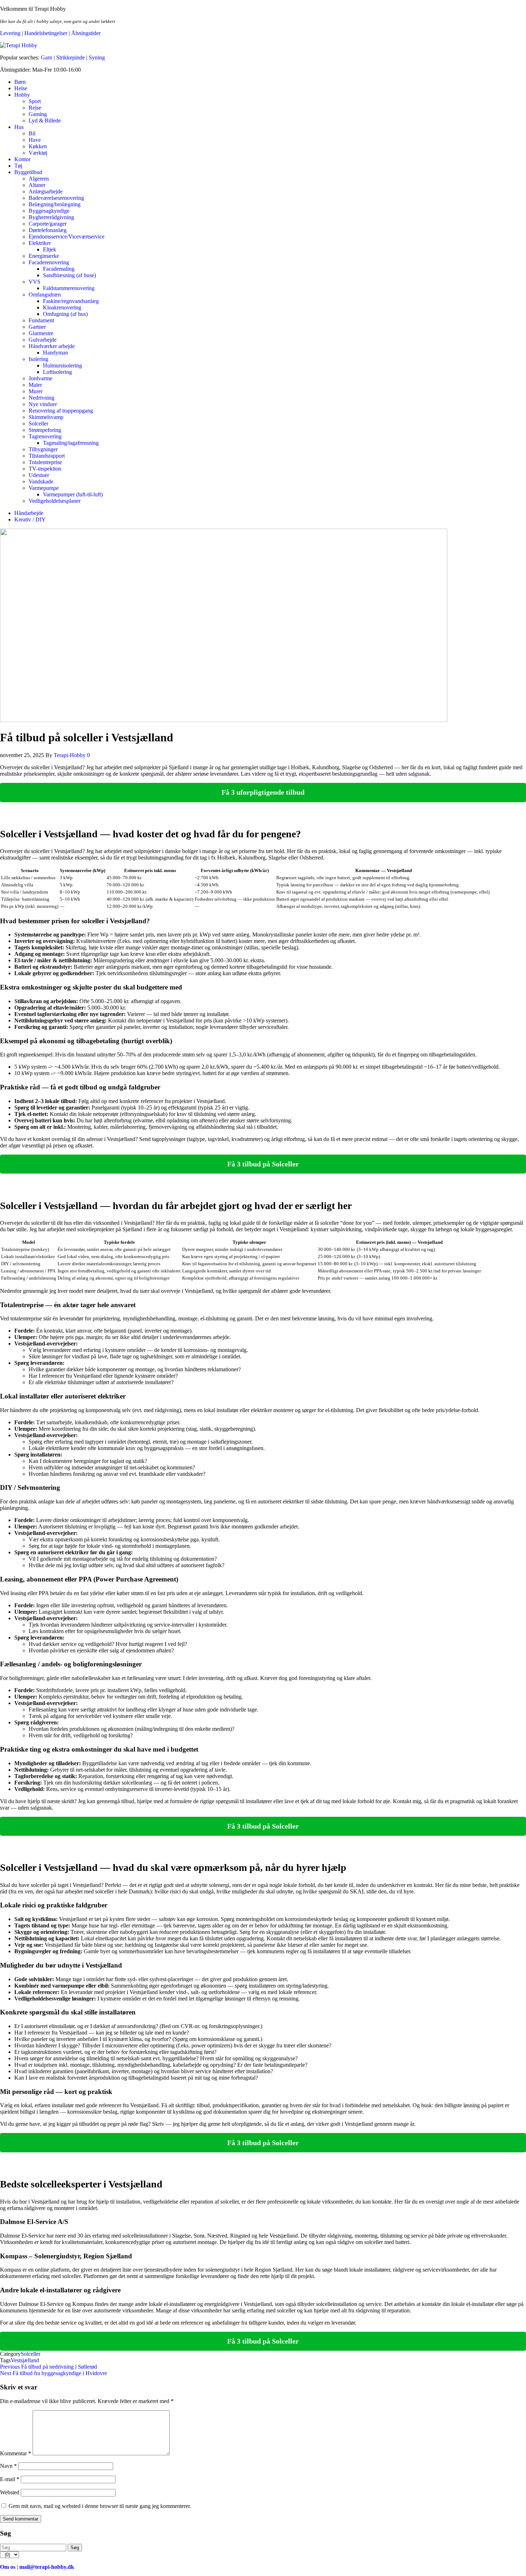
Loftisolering (57, 372)
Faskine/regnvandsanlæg (71, 301)
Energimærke (44, 256)
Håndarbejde (29, 513)
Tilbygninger (43, 449)
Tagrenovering (45, 436)
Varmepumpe (44, 488)
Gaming (38, 114)
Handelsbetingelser (46, 33)
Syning (97, 57)
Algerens (39, 179)
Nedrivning (42, 398)
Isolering (38, 359)
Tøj (18, 166)
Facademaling (59, 269)
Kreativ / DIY (30, 519)
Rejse (35, 108)
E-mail (10, 2479)
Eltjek (50, 249)
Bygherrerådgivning (51, 217)
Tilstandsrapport (47, 456)
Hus (19, 127)
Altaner (37, 185)
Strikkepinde (70, 57)
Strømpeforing (45, 430)
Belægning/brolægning (55, 204)
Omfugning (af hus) (65, 314)
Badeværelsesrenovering (56, 198)
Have (35, 140)
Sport (35, 101)
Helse (21, 88)
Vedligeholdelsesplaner (55, 501)
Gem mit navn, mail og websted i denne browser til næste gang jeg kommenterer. (100, 2506)
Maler (35, 385)
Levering (10, 33)
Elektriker (40, 243)
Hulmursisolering (62, 365)
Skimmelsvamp (46, 417)
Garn (47, 57)
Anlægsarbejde (46, 191)
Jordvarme (40, 378)
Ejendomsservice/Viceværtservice (67, 237)
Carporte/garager (48, 224)
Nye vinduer (43, 404)
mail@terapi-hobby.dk (47, 2567)
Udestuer (39, 475)
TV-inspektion (45, 469)
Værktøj (38, 153)
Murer (36, 391)
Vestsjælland (25, 2360)
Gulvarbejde (43, 340)
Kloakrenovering (62, 307)
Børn (20, 82)
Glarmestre (41, 333)
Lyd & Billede (45, 121)
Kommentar (16, 2453)
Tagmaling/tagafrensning (71, 443)
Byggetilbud (28, 172)
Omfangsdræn (45, 295)
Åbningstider (86, 33)
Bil (32, 133)
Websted (10, 2492)
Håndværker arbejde (52, 346)
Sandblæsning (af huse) (69, 275)
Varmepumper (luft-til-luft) (73, 494)
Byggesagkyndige (49, 211)
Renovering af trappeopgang (61, 411)
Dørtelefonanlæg (48, 230)
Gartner (37, 327)
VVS (35, 282)
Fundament (41, 320)
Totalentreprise (45, 462)
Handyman (55, 353)
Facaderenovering (49, 262)
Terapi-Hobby (70, 755)
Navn (8, 2466)
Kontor (22, 159)
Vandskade (41, 482)
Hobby (22, 95)
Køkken (38, 146)
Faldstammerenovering (69, 288)
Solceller (38, 423)
